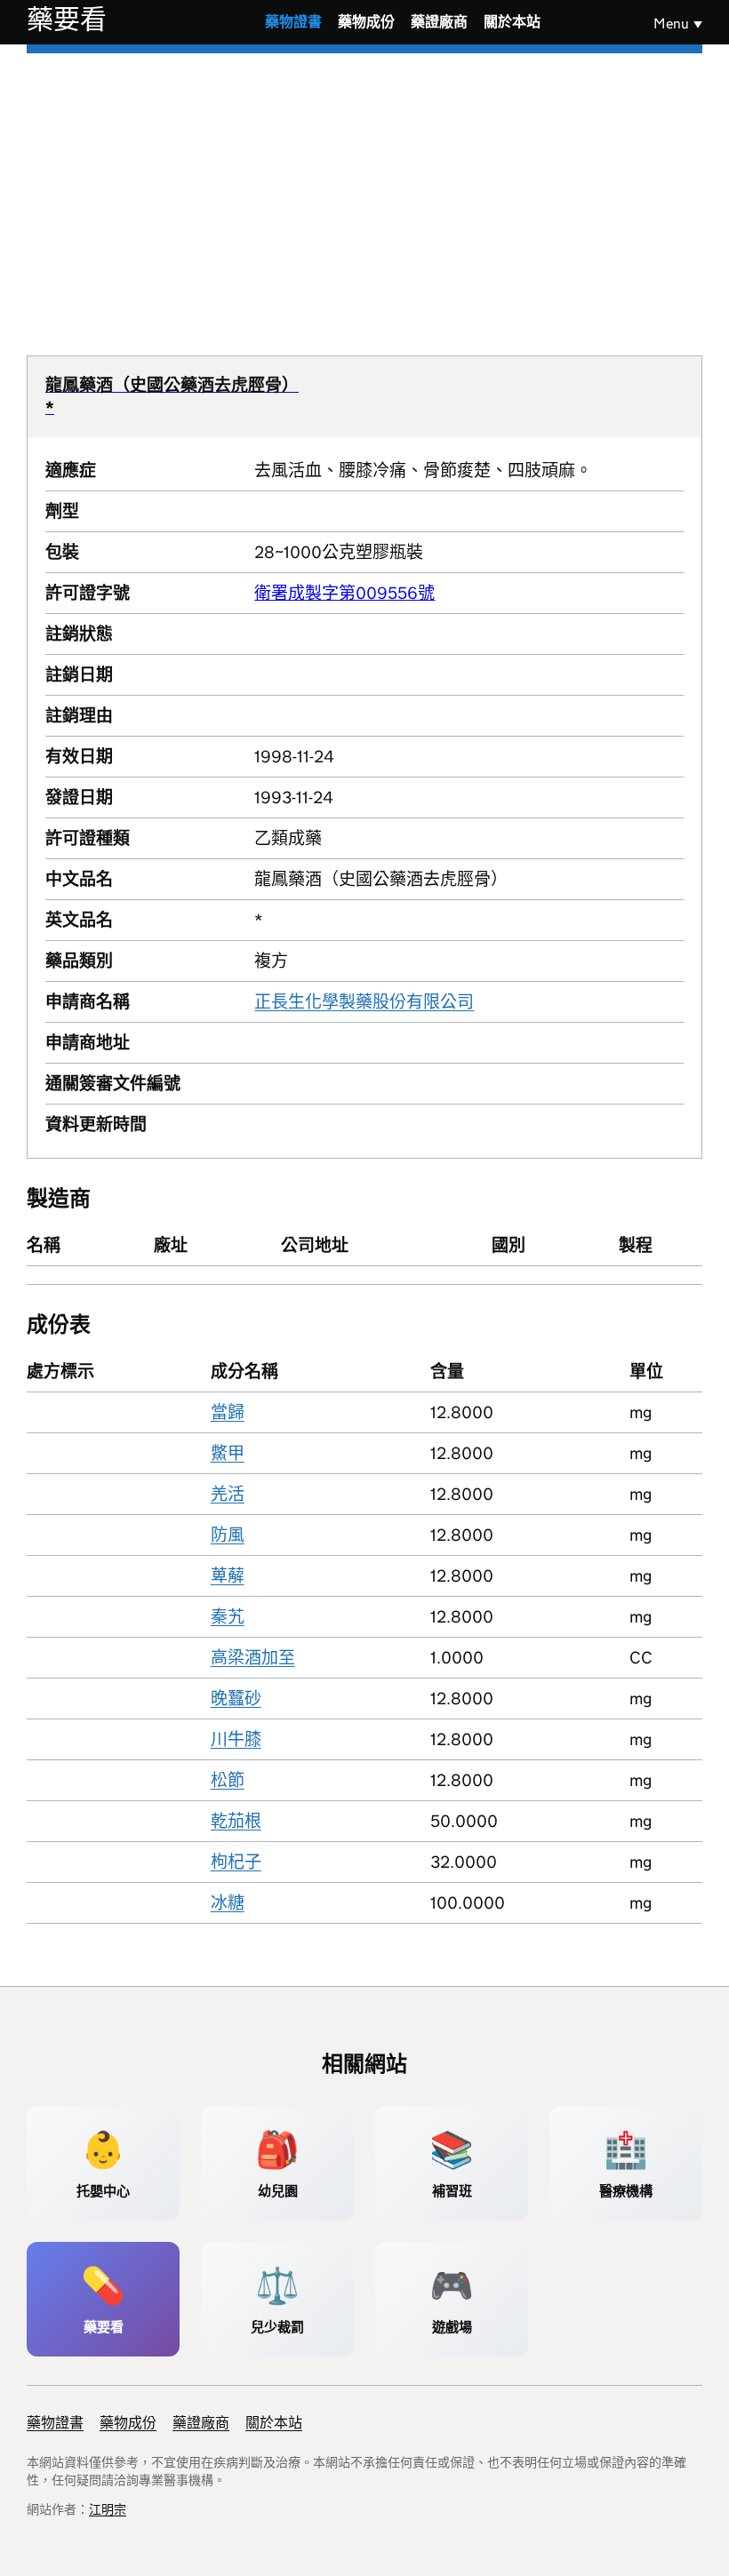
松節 (228, 1780)
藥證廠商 (439, 22)
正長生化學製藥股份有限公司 (364, 1002)
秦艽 (228, 1617)
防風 (228, 1535)
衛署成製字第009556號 (344, 593)
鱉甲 (228, 1453)
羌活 (228, 1494)
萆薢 (228, 1576)
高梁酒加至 (253, 1658)
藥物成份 (366, 22)
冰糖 (228, 1903)
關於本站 (512, 22)
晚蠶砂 (236, 1699)
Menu (671, 24)
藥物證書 (293, 22)
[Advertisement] (364, 187)
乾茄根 (236, 1821)
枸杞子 (236, 1862)
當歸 (228, 1412)
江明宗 (108, 2509)
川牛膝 (236, 1739)
